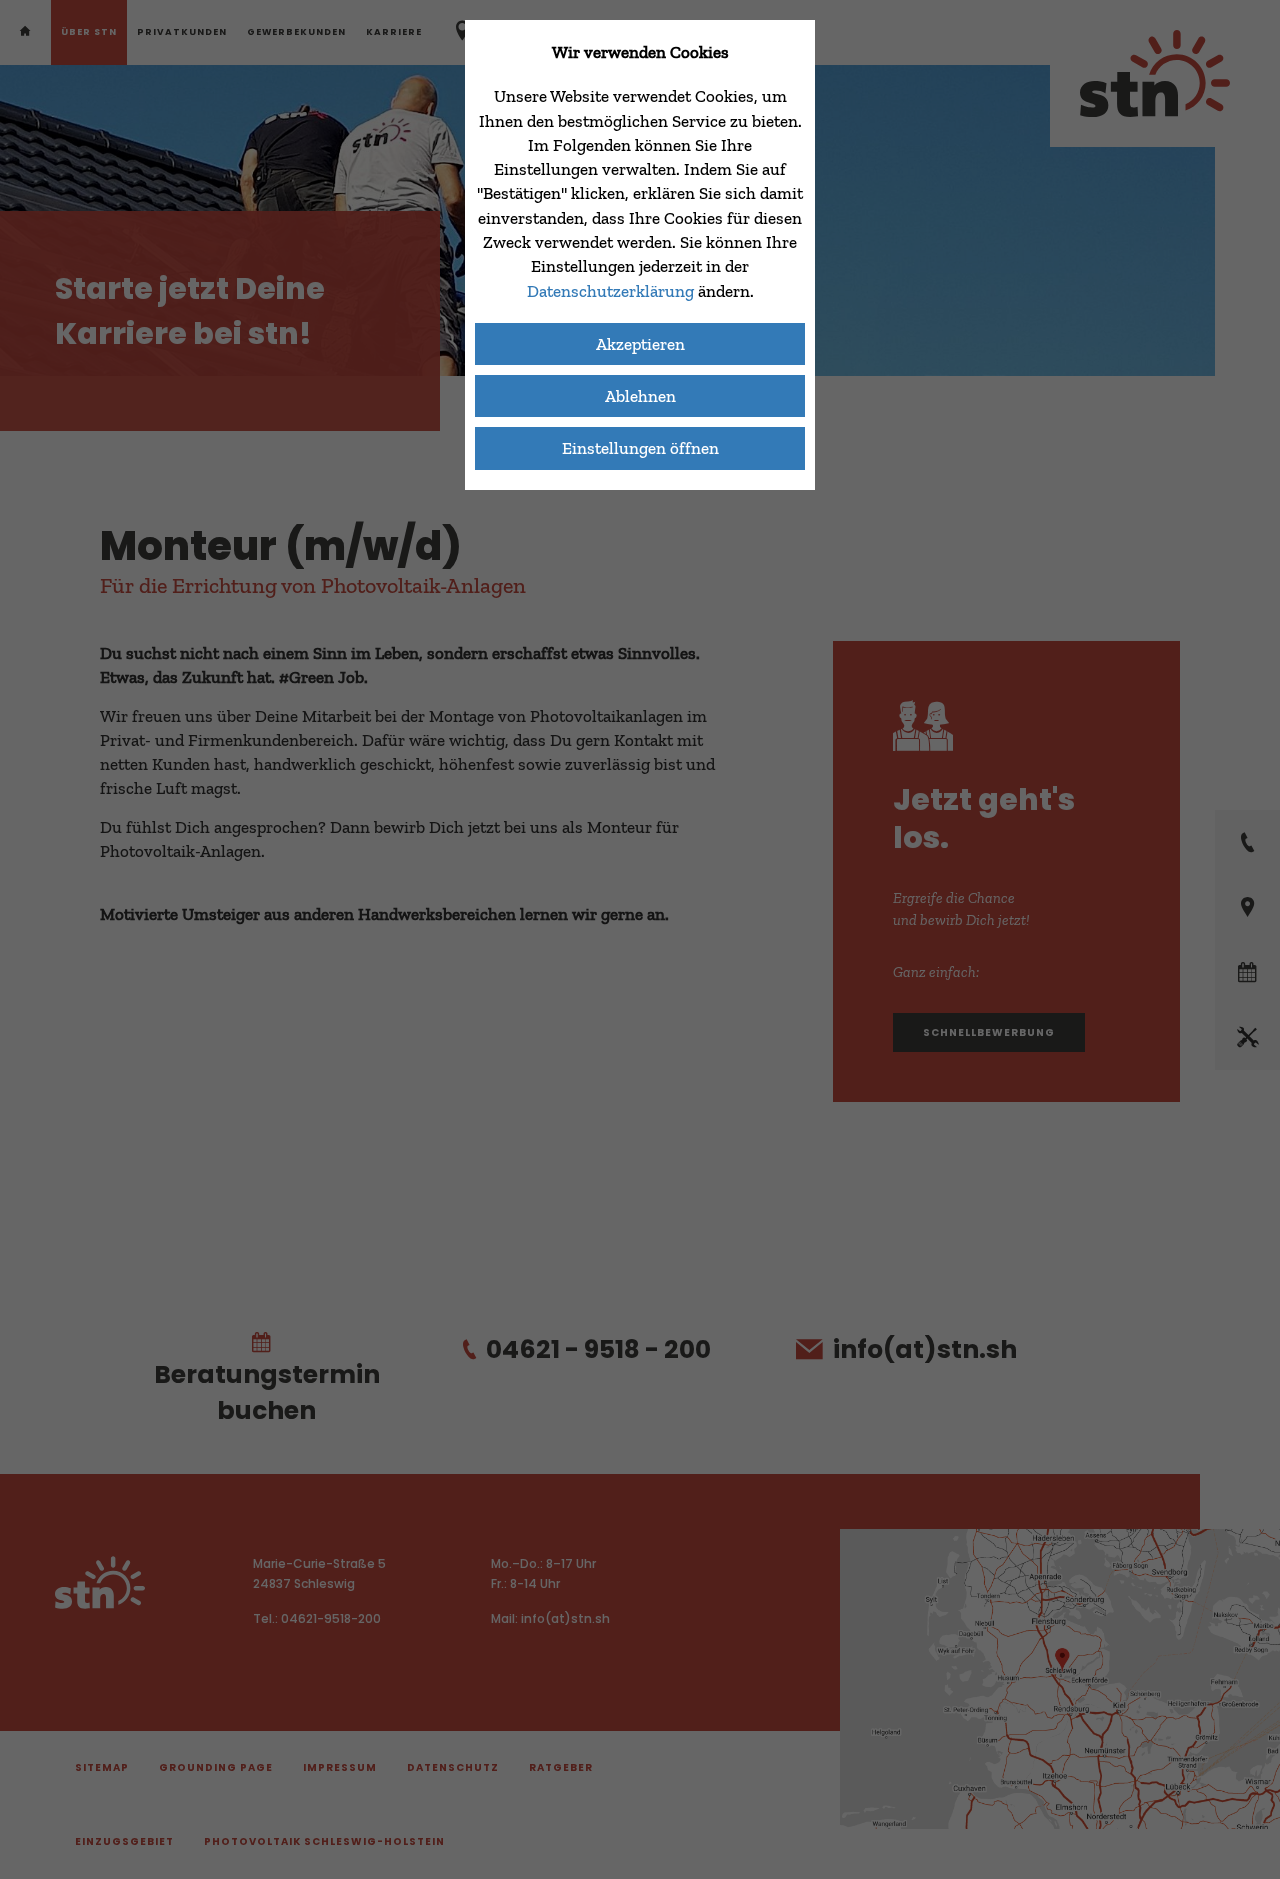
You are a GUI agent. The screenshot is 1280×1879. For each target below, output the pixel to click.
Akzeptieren (640, 344)
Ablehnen (640, 396)
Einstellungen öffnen (640, 448)
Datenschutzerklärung (612, 291)
